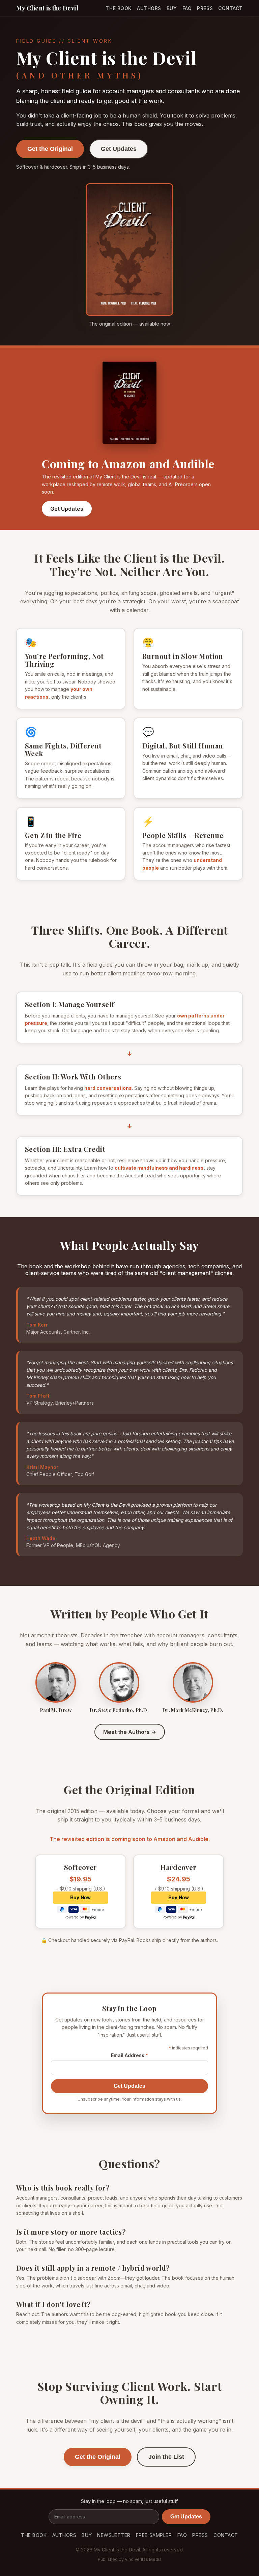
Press (205, 8)
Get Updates (119, 149)
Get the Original (50, 149)
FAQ (187, 8)
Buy (172, 8)
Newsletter (114, 2535)
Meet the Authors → (130, 1732)
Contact (231, 8)
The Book (118, 8)
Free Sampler (154, 2535)
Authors (149, 8)
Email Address (129, 2055)
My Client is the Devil (47, 8)
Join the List (166, 2457)
